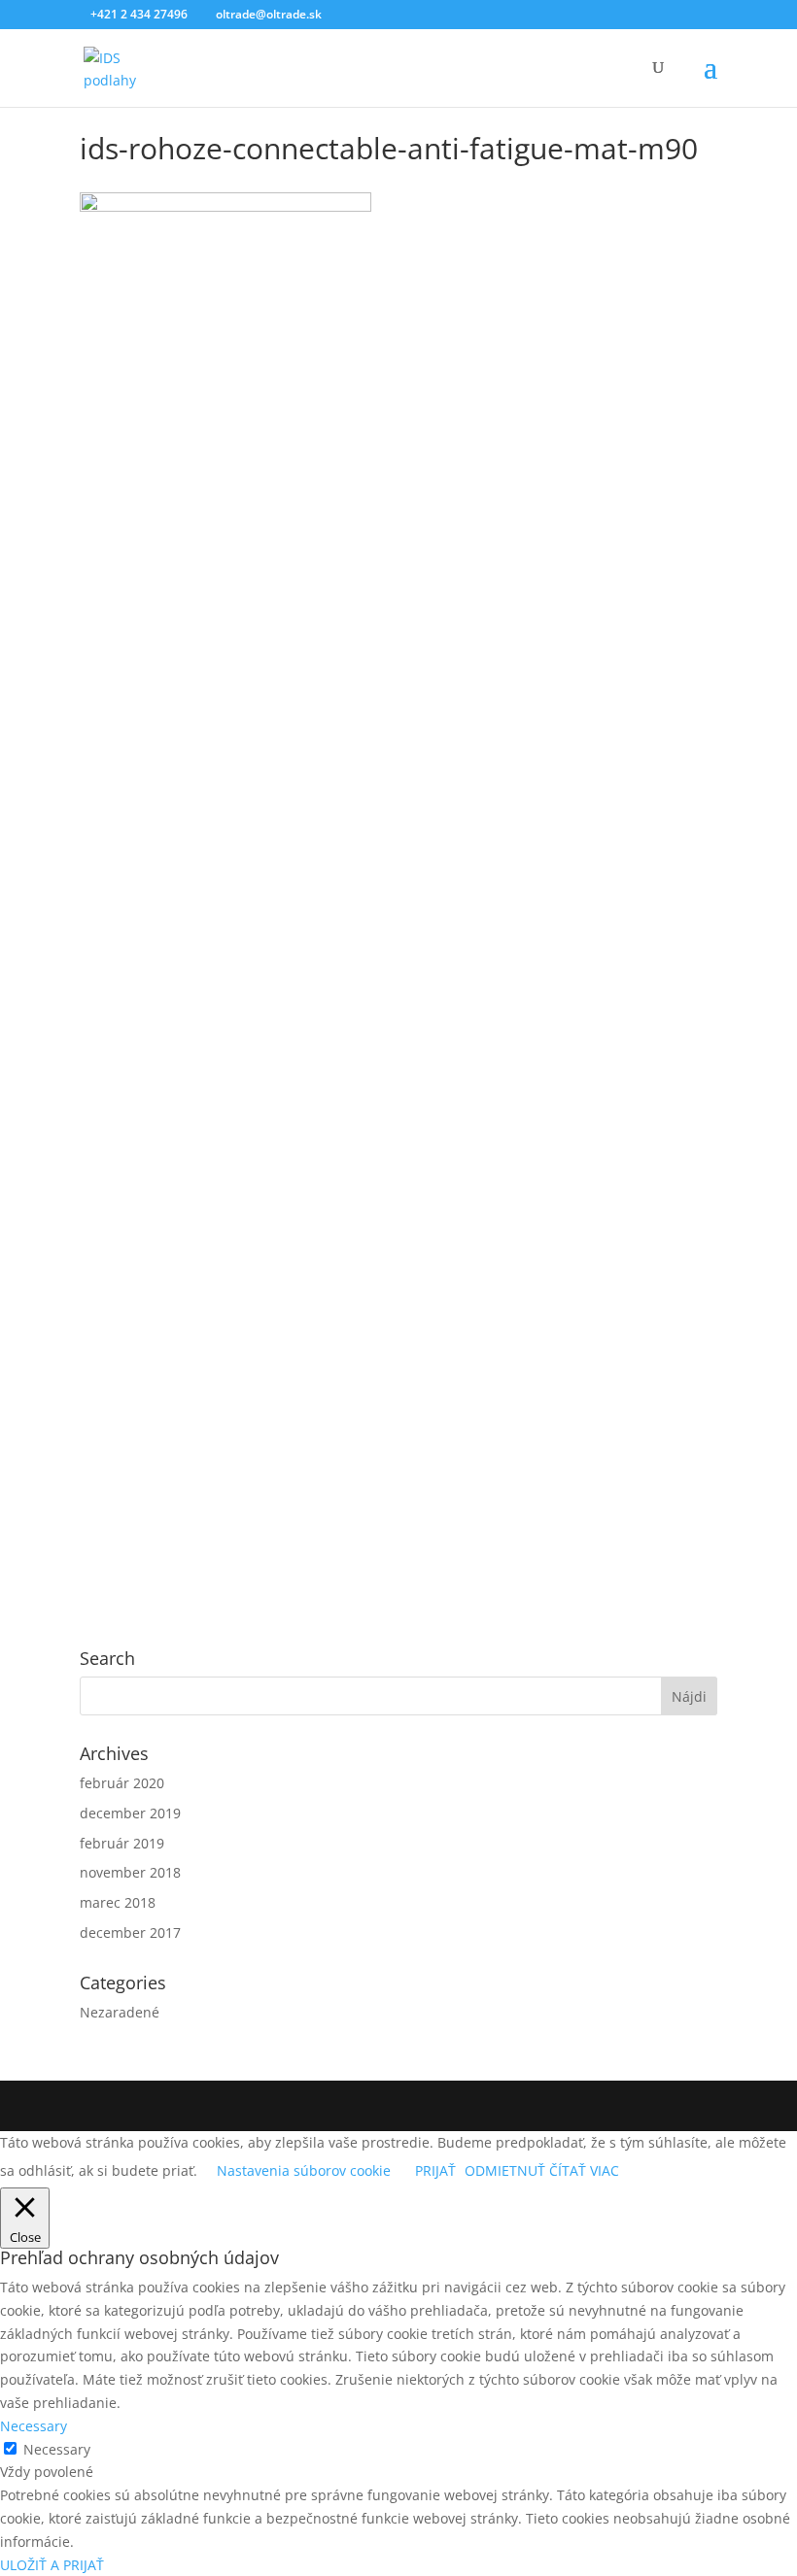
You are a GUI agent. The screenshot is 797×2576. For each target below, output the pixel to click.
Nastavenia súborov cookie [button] (304, 2170)
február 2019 (122, 1843)
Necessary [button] (34, 2426)
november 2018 (130, 1872)
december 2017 (130, 1932)
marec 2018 (118, 1902)
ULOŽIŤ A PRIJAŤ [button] (52, 2565)
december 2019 (130, 1813)
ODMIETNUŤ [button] (505, 2170)
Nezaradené (120, 2012)
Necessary (57, 2449)
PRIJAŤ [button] (435, 2170)
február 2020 (122, 1783)
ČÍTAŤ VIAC (584, 2170)
